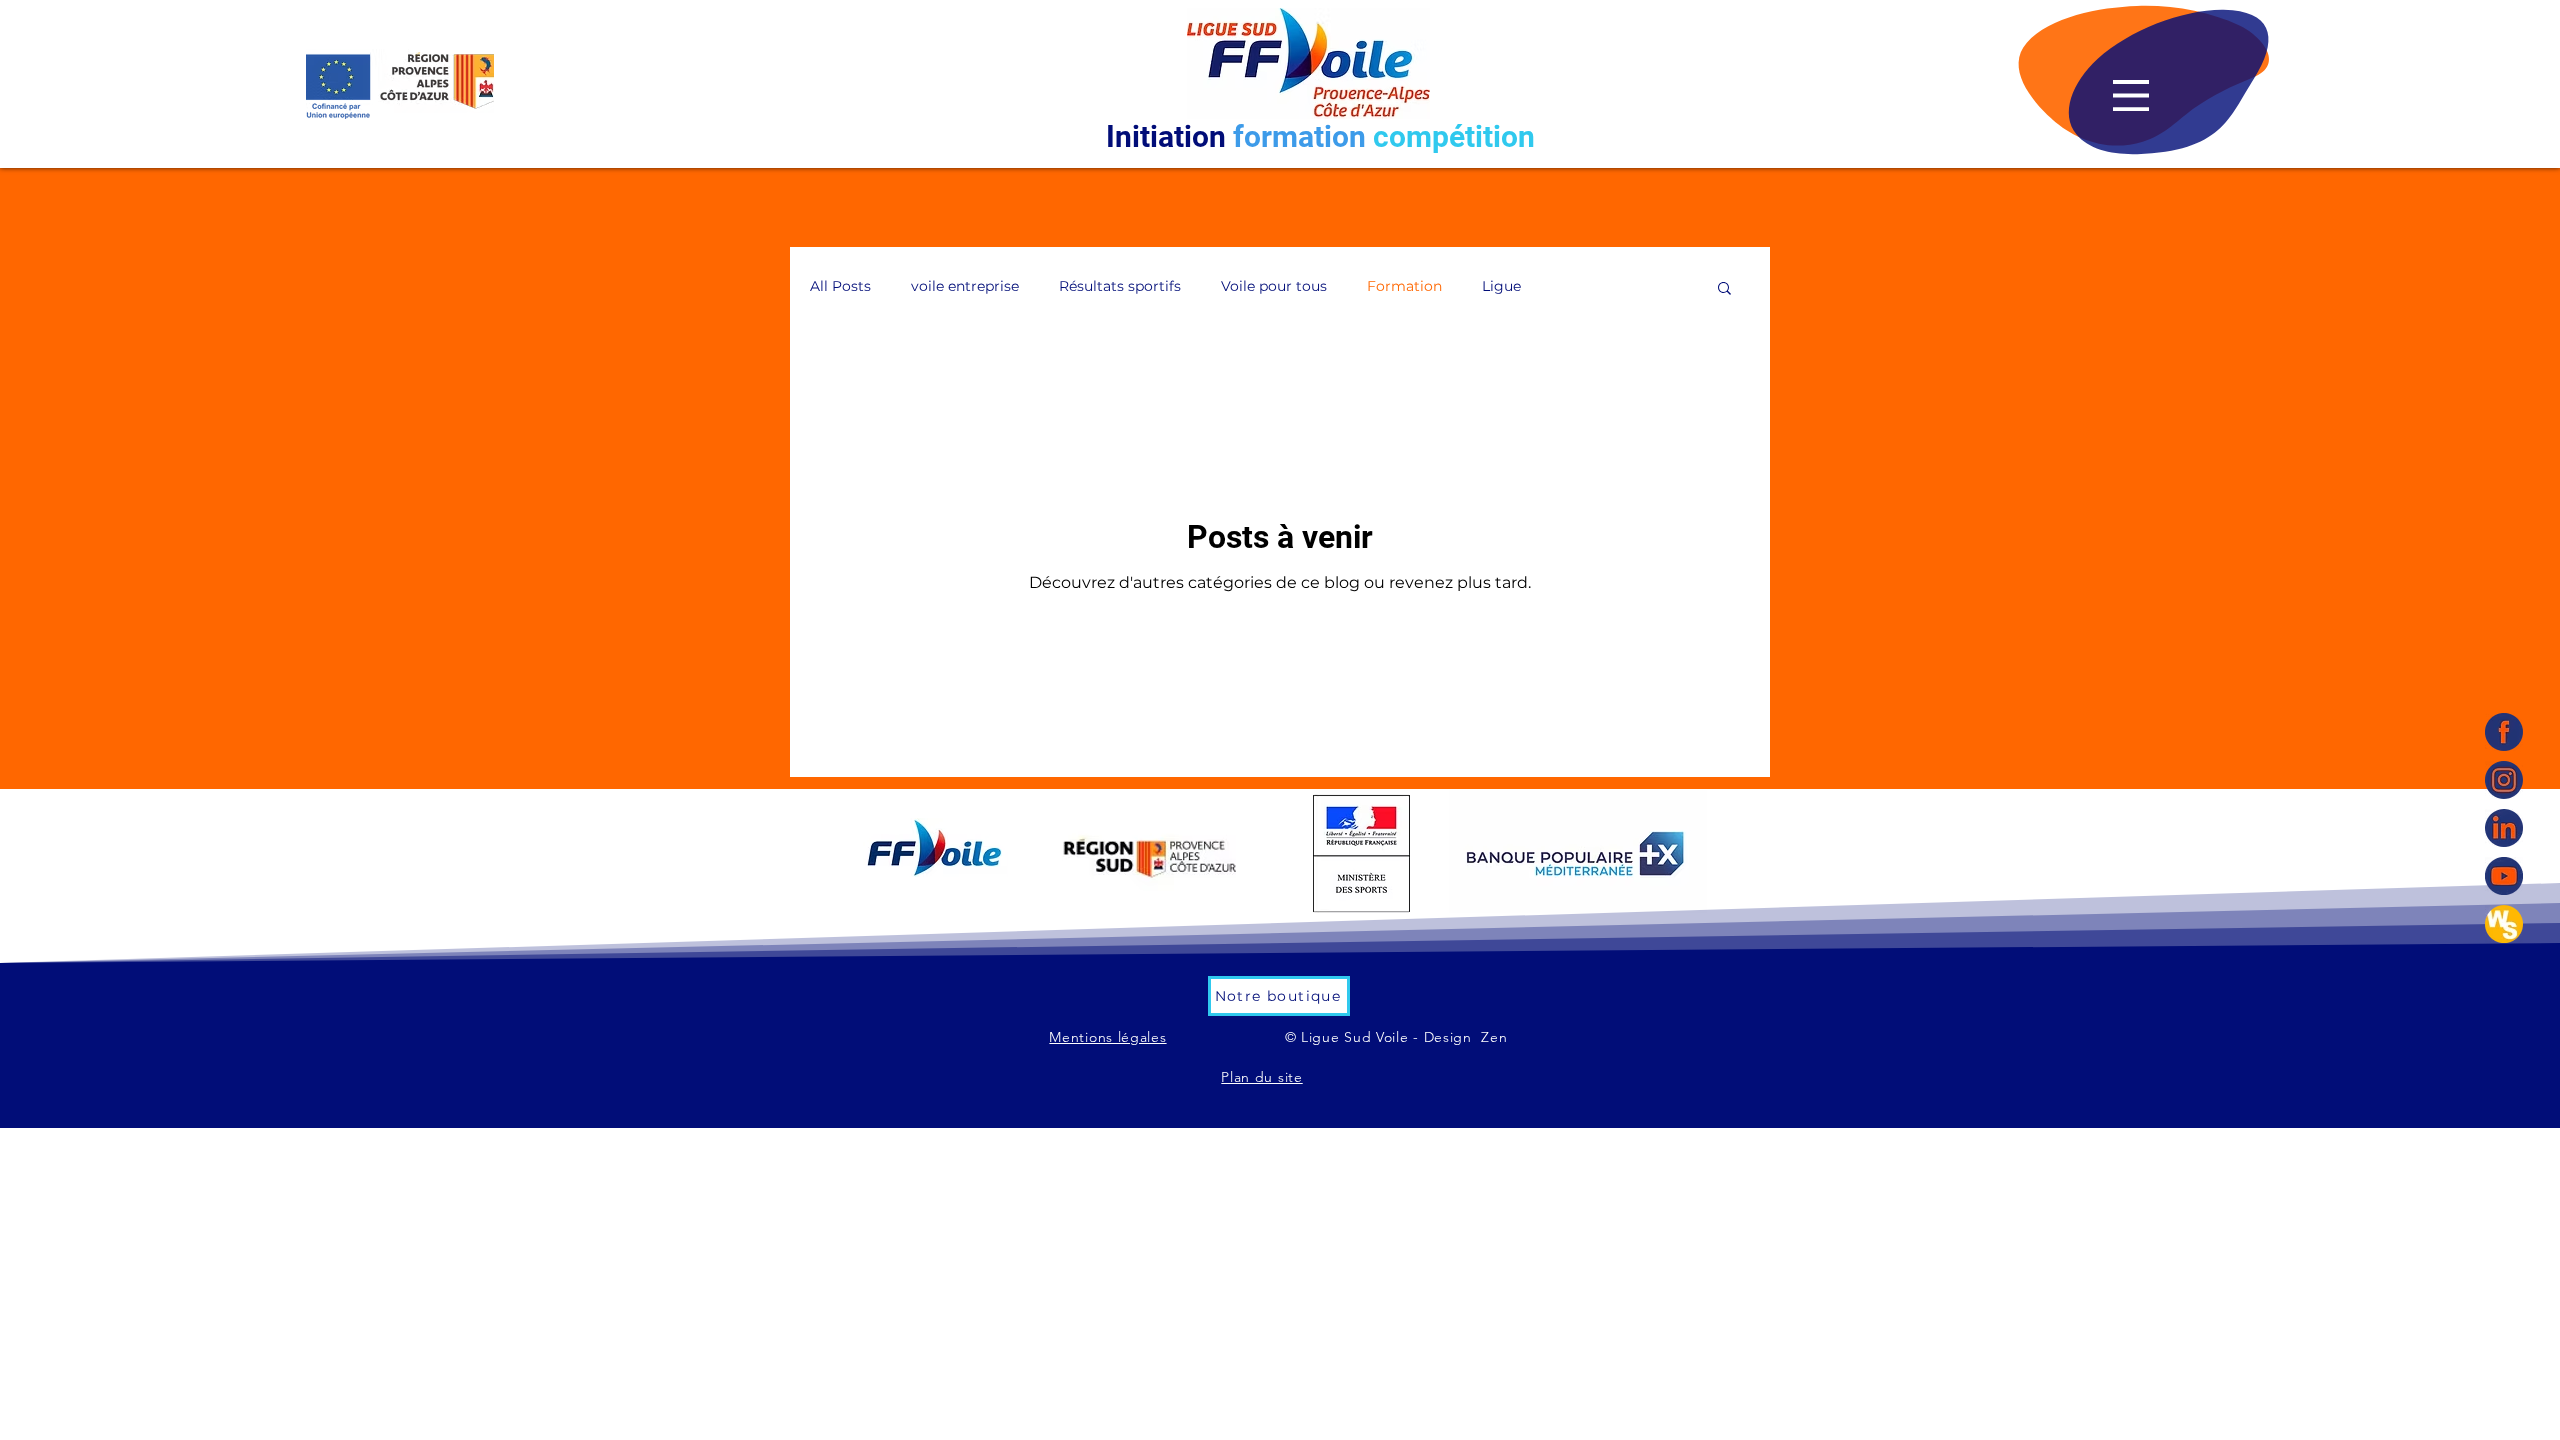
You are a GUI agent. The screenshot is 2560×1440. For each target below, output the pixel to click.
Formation (1404, 286)
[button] (2131, 95)
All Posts (840, 286)
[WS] (2504, 924)
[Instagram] (2504, 780)
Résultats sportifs (1120, 286)
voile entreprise (965, 286)
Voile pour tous (1274, 286)
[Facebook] (2504, 732)
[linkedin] (2504, 828)
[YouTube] (2504, 876)
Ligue (1501, 286)
